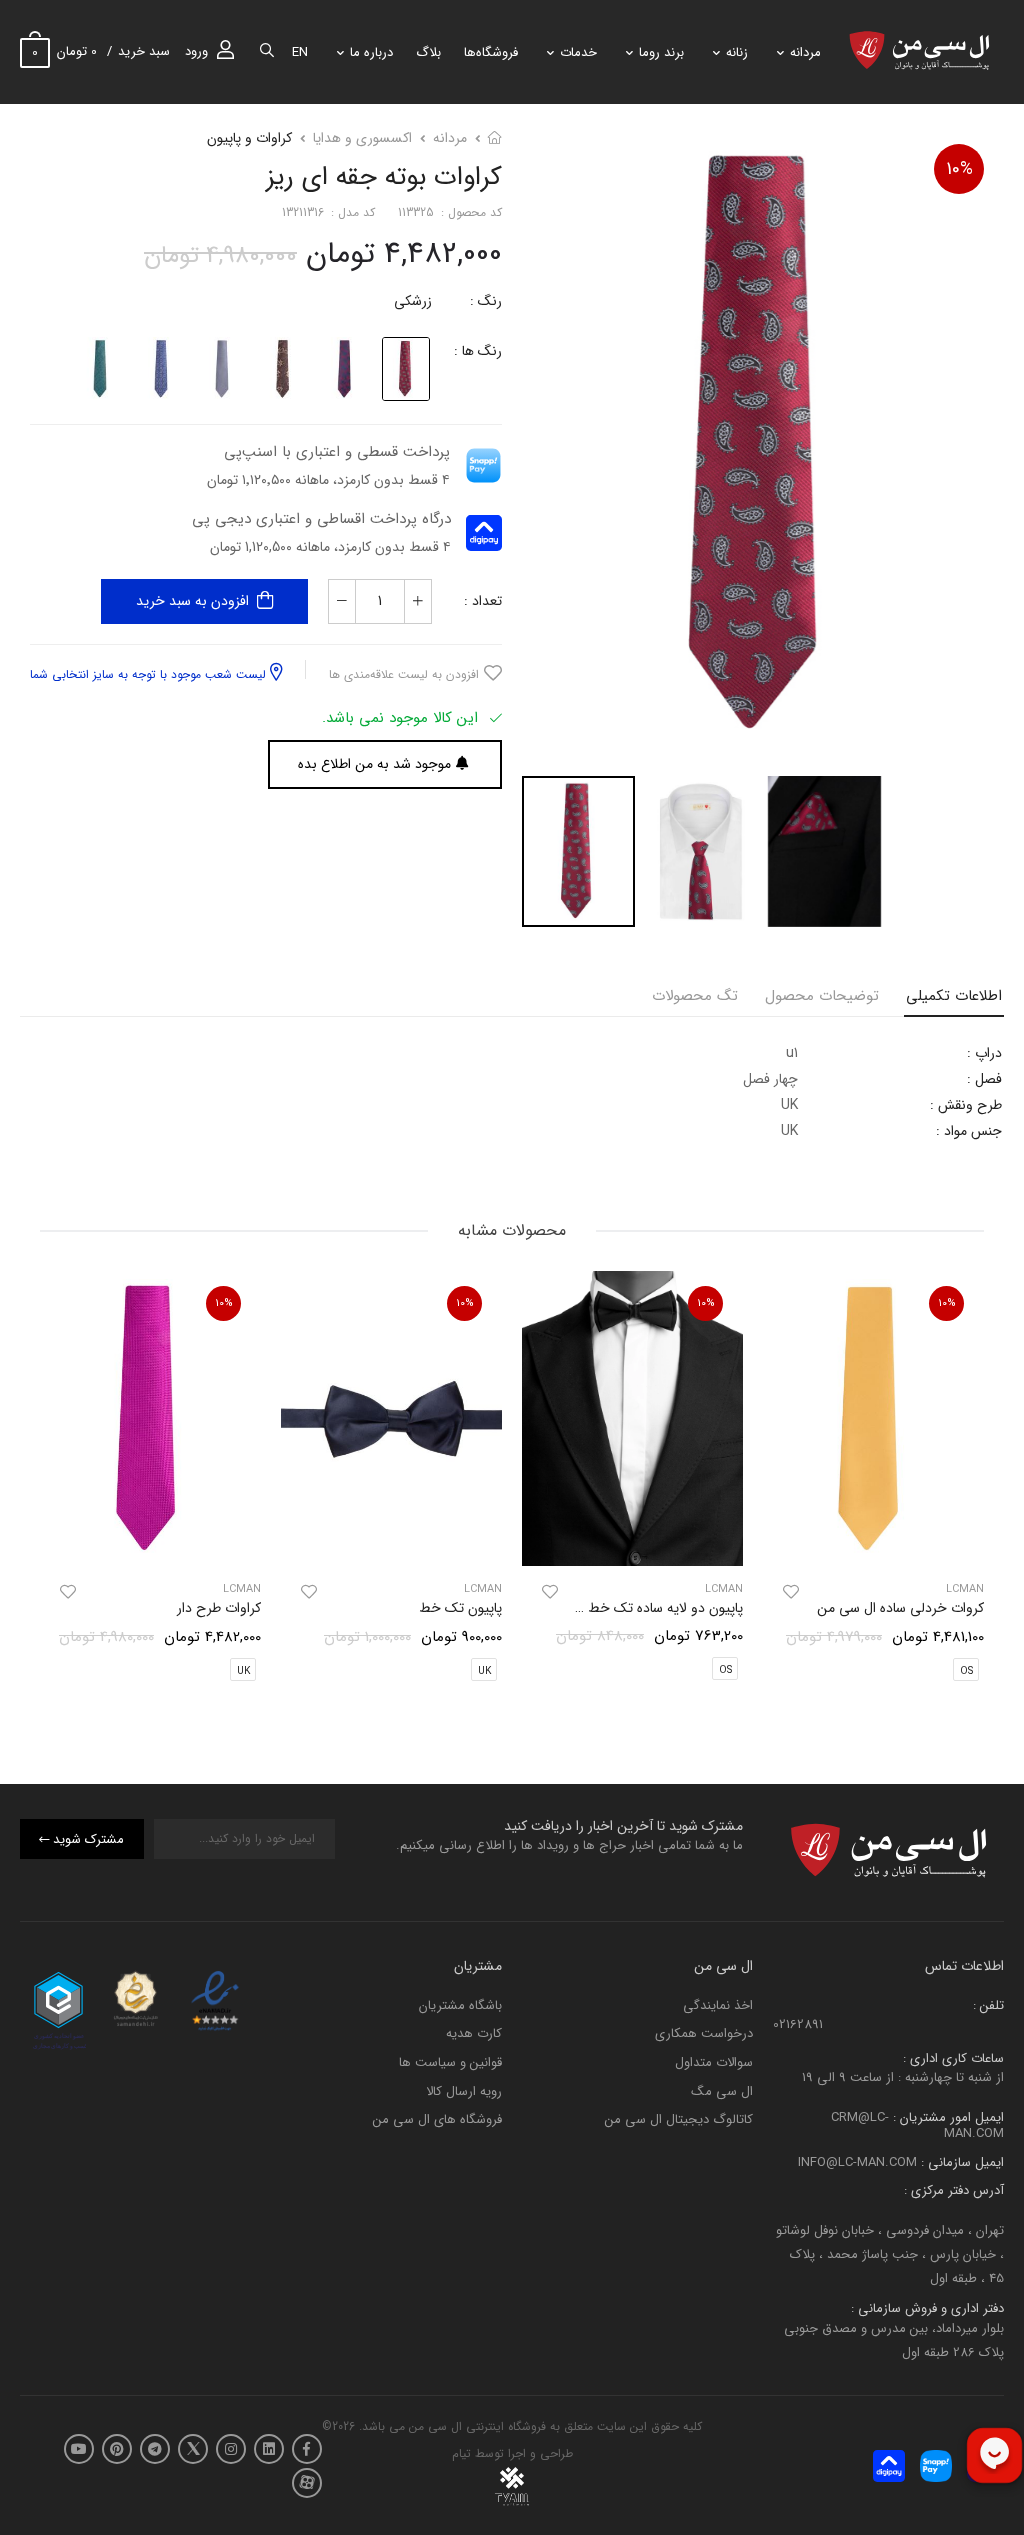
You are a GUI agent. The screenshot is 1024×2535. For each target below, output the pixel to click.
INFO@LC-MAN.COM (857, 2161)
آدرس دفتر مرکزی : (954, 2190)
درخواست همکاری (704, 2033)
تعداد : (483, 601)
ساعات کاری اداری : (953, 2057)
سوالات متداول (714, 2062)
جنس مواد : (969, 1131)
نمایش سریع (874, 1541)
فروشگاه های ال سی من (437, 2119)
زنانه (737, 52)
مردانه (805, 52)
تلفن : (988, 2005)
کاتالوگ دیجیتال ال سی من (679, 2119)
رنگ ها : (478, 351)
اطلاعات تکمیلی (954, 996)
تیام (461, 2453)
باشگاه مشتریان (460, 2005)
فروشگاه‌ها (491, 52)
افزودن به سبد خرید (192, 601)
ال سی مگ (722, 2090)
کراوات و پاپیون (249, 138)
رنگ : (486, 301)
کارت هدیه (474, 2033)
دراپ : (984, 1053)
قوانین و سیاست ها (450, 2062)
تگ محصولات (695, 996)
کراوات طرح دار (219, 1608)
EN (300, 52)
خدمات (578, 52)
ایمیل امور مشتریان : (946, 2117)
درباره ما (371, 52)
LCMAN (724, 1589)
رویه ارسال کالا (464, 2090)
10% (959, 169)
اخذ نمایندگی (718, 2005)
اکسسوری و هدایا (362, 138)
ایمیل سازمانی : (960, 2161)
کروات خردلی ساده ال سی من (900, 1608)
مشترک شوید (88, 1838)
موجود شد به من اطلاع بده (374, 764)
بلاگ (428, 52)
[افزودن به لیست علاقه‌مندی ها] (791, 1592)
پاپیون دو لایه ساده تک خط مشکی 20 (636, 1608)
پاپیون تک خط (460, 1608)
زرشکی (413, 301)
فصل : (984, 1079)
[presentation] (969, 1482)
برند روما (661, 52)
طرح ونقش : (966, 1105)
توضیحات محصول (822, 996)
